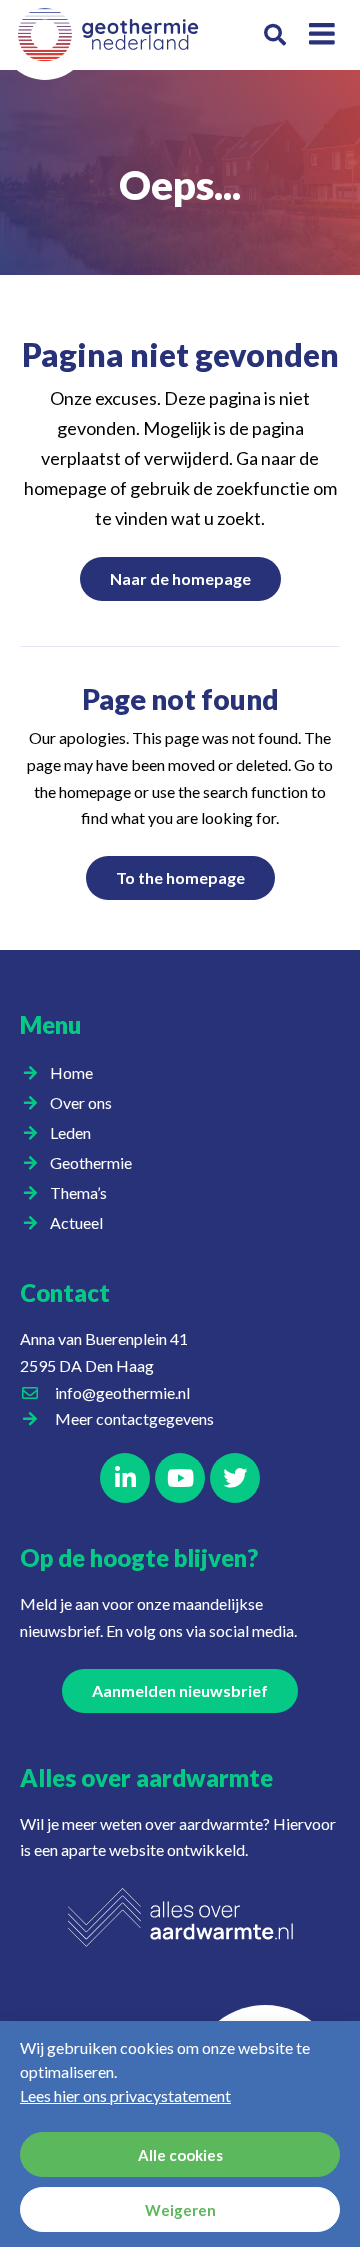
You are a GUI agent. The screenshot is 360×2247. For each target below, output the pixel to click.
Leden (70, 1132)
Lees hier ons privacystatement (125, 2095)
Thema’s (78, 1192)
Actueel (76, 1222)
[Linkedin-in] (125, 1478)
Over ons (81, 1102)
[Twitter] (235, 1478)
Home (71, 1072)
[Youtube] (180, 1478)
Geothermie (91, 1162)
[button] (274, 35)
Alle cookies (180, 2155)
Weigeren (180, 2210)
